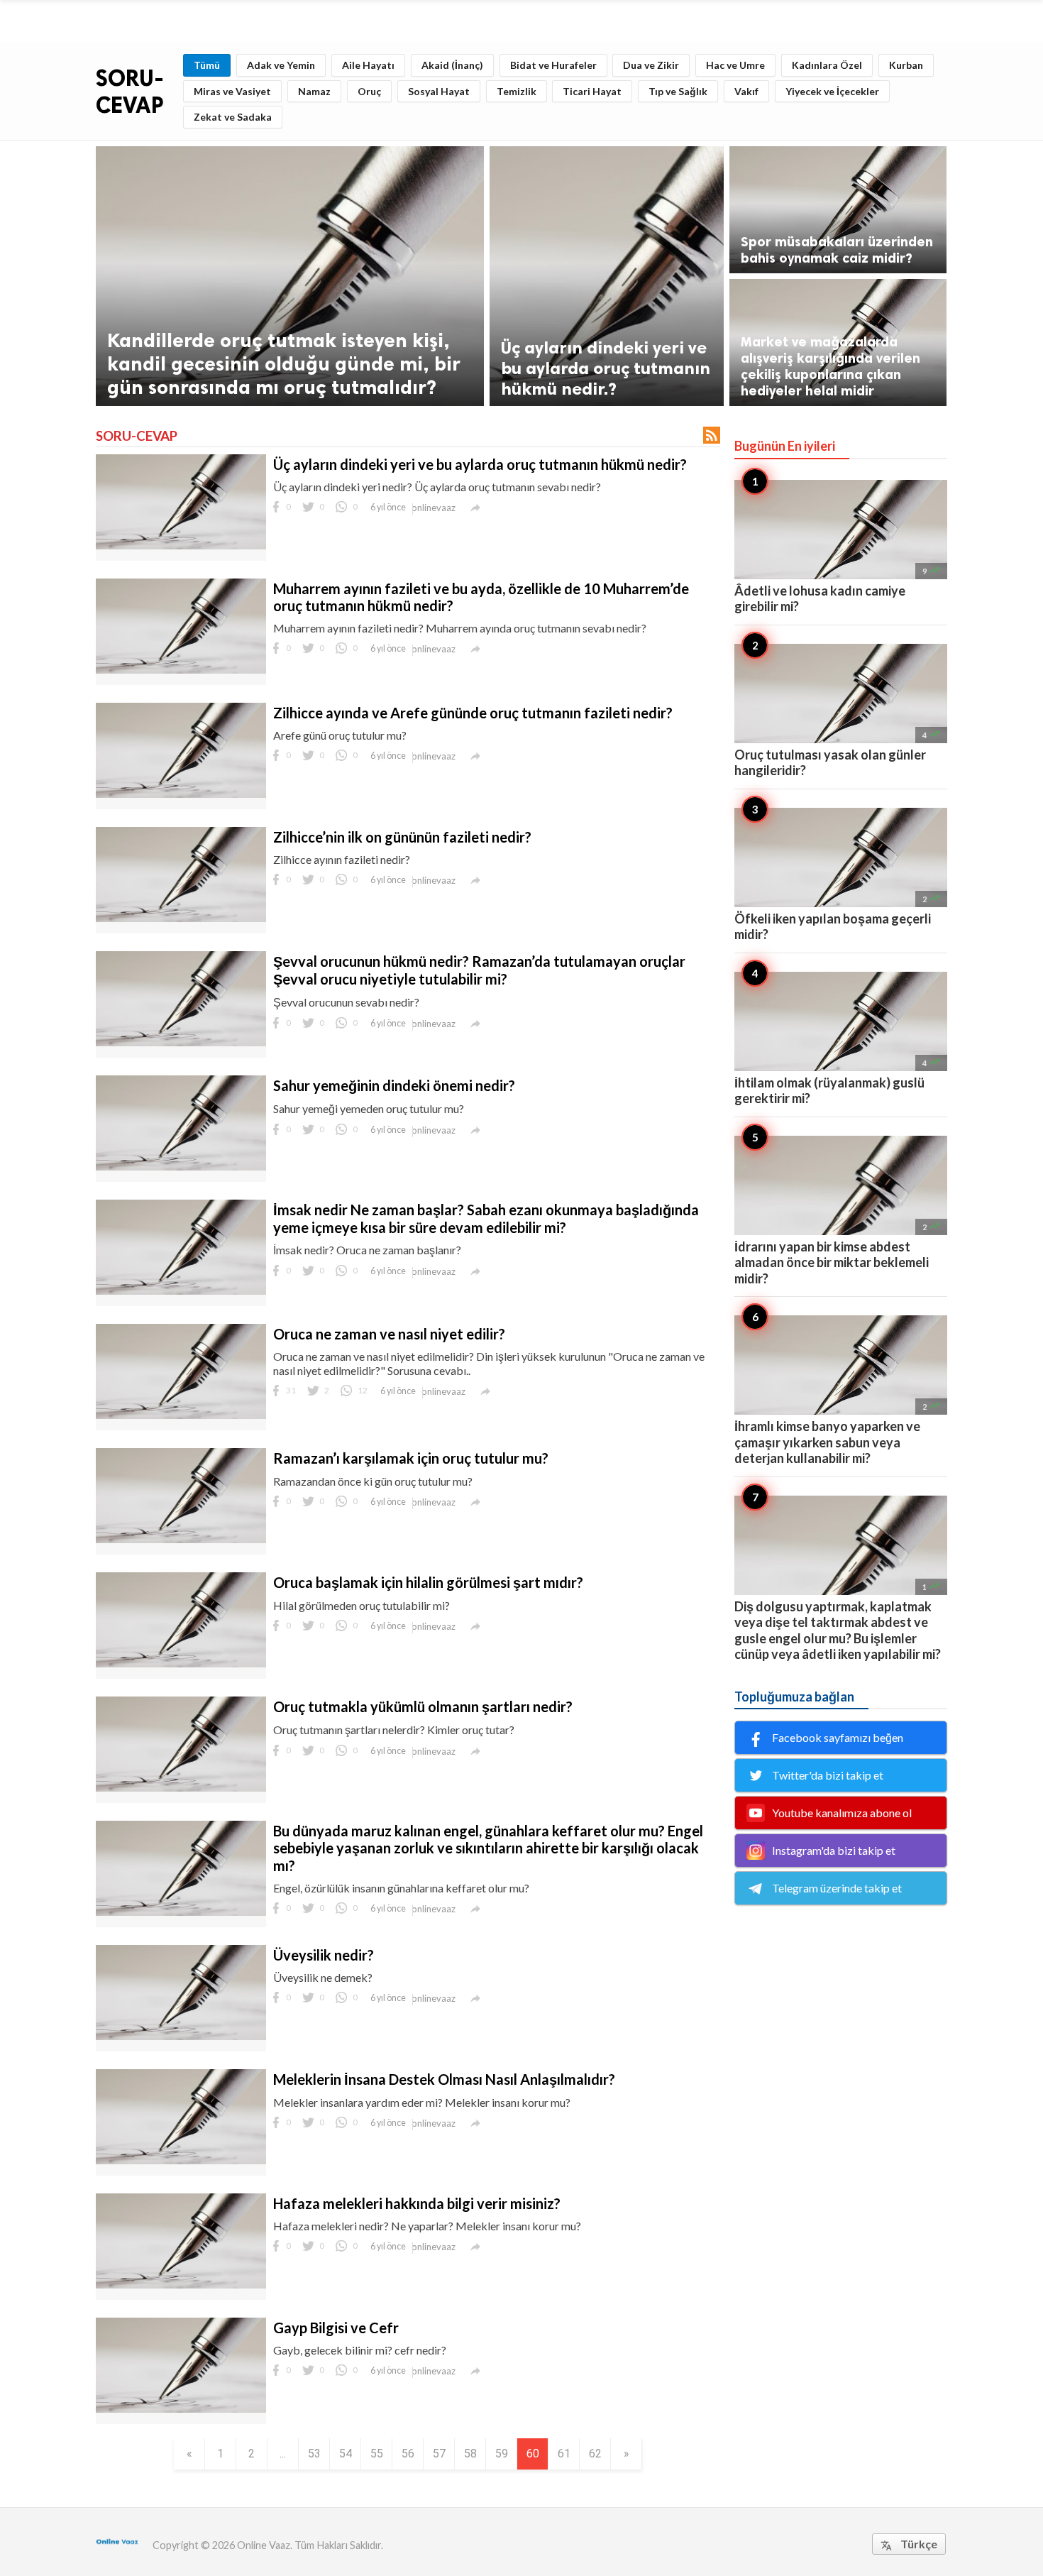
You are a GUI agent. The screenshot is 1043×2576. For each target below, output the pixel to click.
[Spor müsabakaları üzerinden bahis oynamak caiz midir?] (838, 210)
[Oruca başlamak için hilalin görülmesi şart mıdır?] (181, 1663)
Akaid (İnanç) (452, 65)
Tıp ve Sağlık (678, 91)
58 (470, 2454)
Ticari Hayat (592, 91)
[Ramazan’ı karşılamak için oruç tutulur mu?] (181, 1539)
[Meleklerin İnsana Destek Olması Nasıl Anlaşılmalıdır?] (181, 2160)
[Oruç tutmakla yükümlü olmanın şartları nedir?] (181, 1787)
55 (377, 2454)
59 (502, 2454)
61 (564, 2454)
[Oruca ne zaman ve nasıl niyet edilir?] (181, 1414)
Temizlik (517, 91)
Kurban (906, 65)
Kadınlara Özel (827, 65)
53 (314, 2454)
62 (595, 2454)
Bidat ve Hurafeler (553, 65)
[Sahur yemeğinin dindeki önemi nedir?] (181, 1166)
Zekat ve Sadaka (233, 117)
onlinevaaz (434, 508)
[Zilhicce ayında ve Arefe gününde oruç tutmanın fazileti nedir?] (181, 793)
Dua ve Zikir (651, 65)
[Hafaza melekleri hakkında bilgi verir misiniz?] (181, 2284)
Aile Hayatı (368, 65)
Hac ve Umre (735, 65)
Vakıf (746, 91)
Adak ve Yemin (281, 65)
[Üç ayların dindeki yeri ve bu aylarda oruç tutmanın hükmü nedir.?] (607, 276)
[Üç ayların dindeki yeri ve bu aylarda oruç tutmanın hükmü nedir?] (181, 545)
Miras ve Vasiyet (232, 91)
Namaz (314, 91)
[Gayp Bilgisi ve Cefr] (181, 2408)
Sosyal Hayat (439, 91)
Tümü (207, 65)
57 (439, 2454)
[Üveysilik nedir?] (181, 2035)
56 (408, 2454)
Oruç (369, 91)
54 (346, 2454)
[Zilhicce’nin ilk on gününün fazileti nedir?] (181, 917)
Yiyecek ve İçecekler (832, 91)
